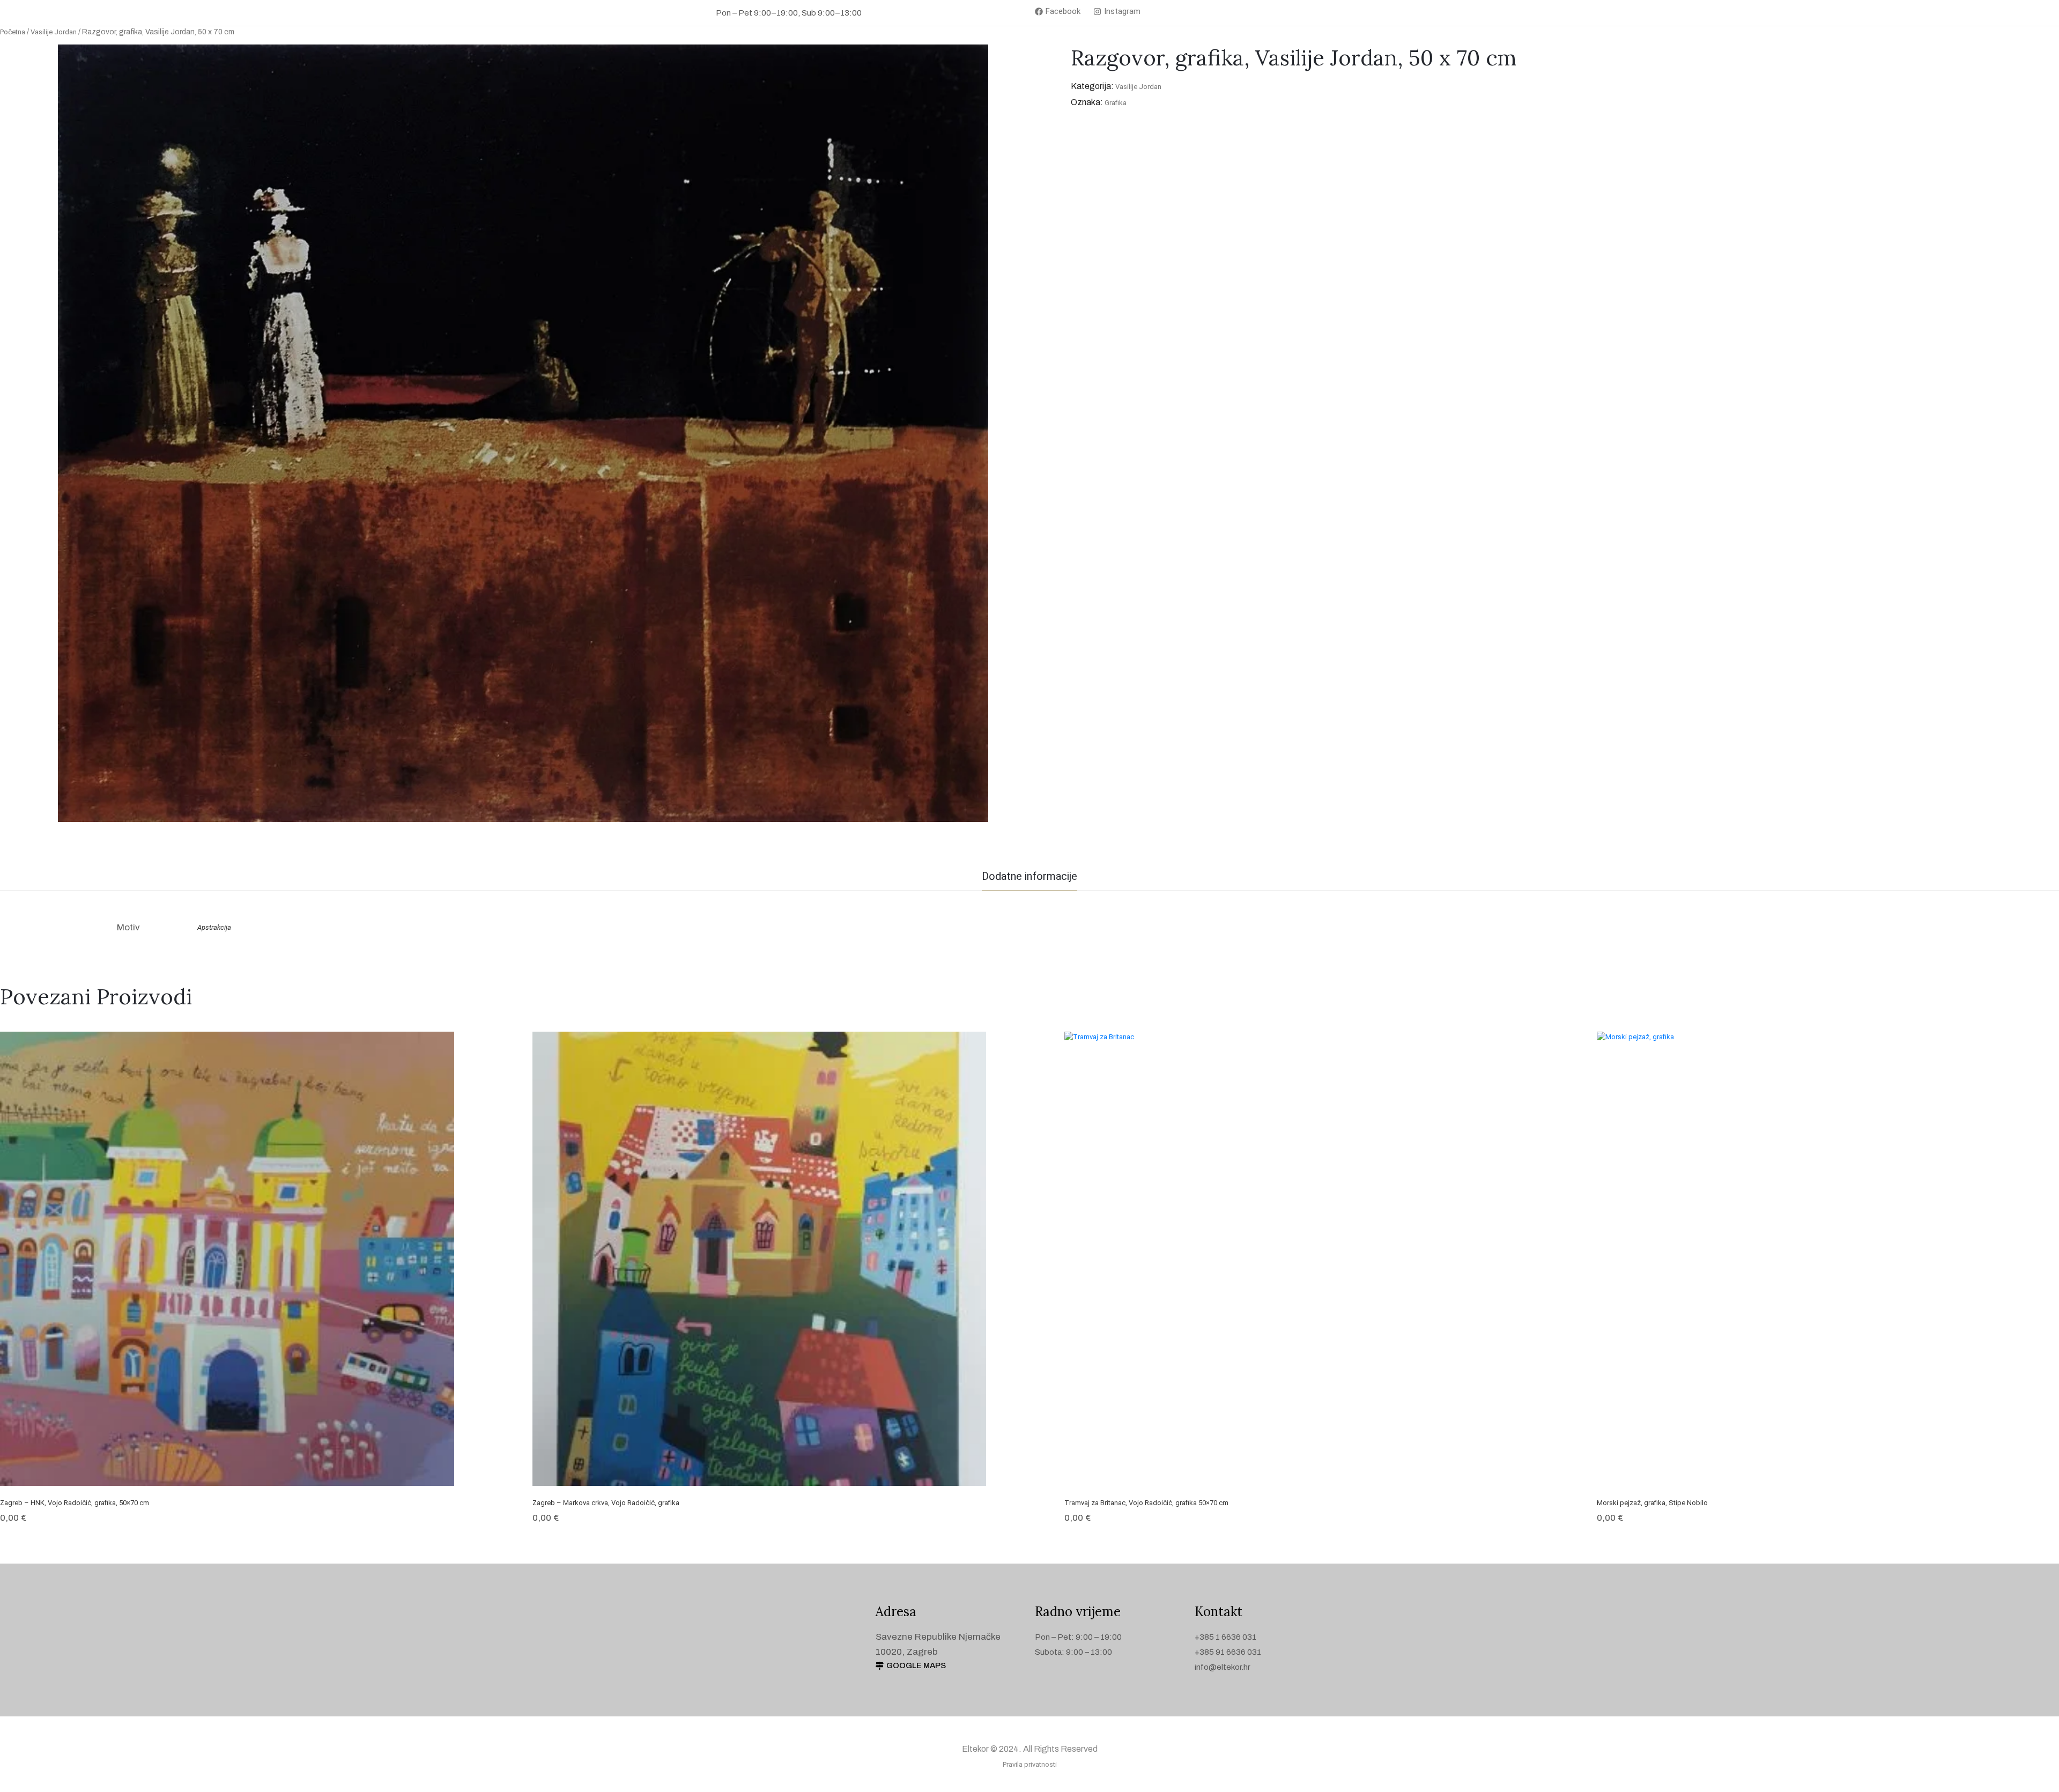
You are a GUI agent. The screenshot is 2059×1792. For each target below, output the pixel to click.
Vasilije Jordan (54, 32)
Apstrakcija (214, 927)
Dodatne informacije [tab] (1029, 876)
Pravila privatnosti (1030, 1764)
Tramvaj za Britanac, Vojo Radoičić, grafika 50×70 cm (1146, 1503)
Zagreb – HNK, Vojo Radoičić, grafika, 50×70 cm (75, 1503)
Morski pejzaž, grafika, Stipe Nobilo (1652, 1503)
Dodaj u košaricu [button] (227, 1471)
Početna (13, 32)
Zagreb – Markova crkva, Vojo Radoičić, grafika (606, 1503)
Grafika (1116, 103)
